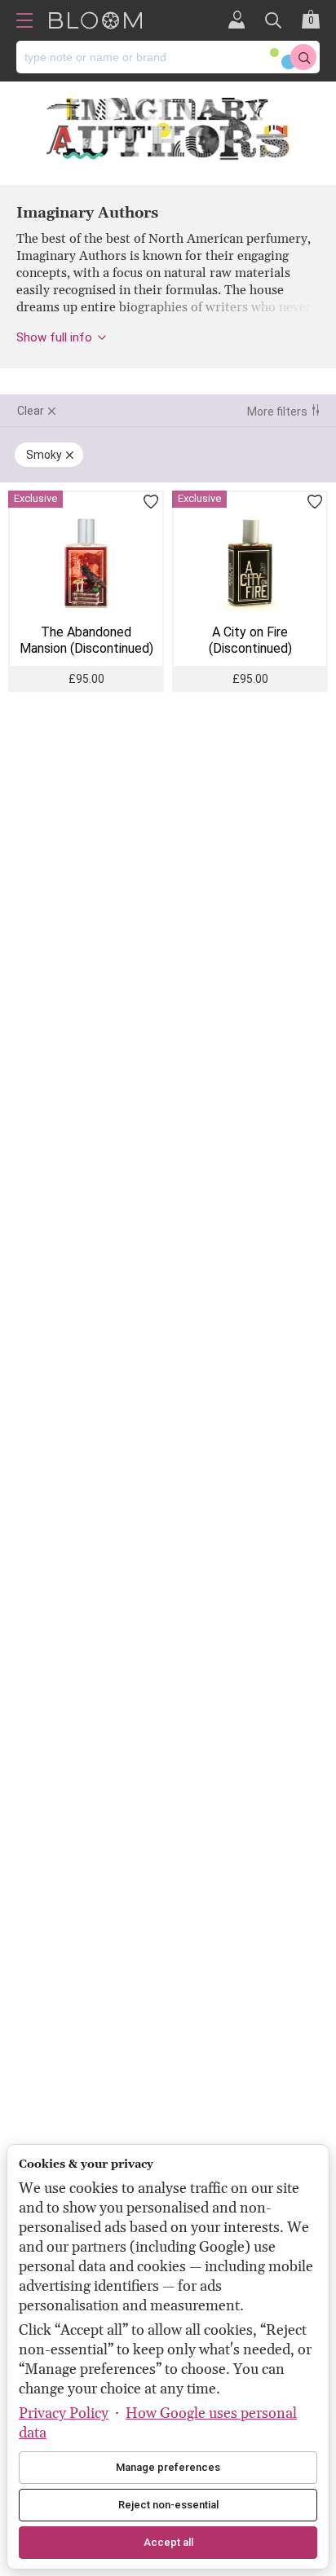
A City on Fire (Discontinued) (250, 640)
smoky (44, 455)
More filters (277, 412)
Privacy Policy (64, 2413)
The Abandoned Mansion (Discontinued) (86, 640)
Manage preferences (168, 2467)
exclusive (35, 498)
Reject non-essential (168, 2505)
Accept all (168, 2542)
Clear (31, 411)
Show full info (54, 337)
